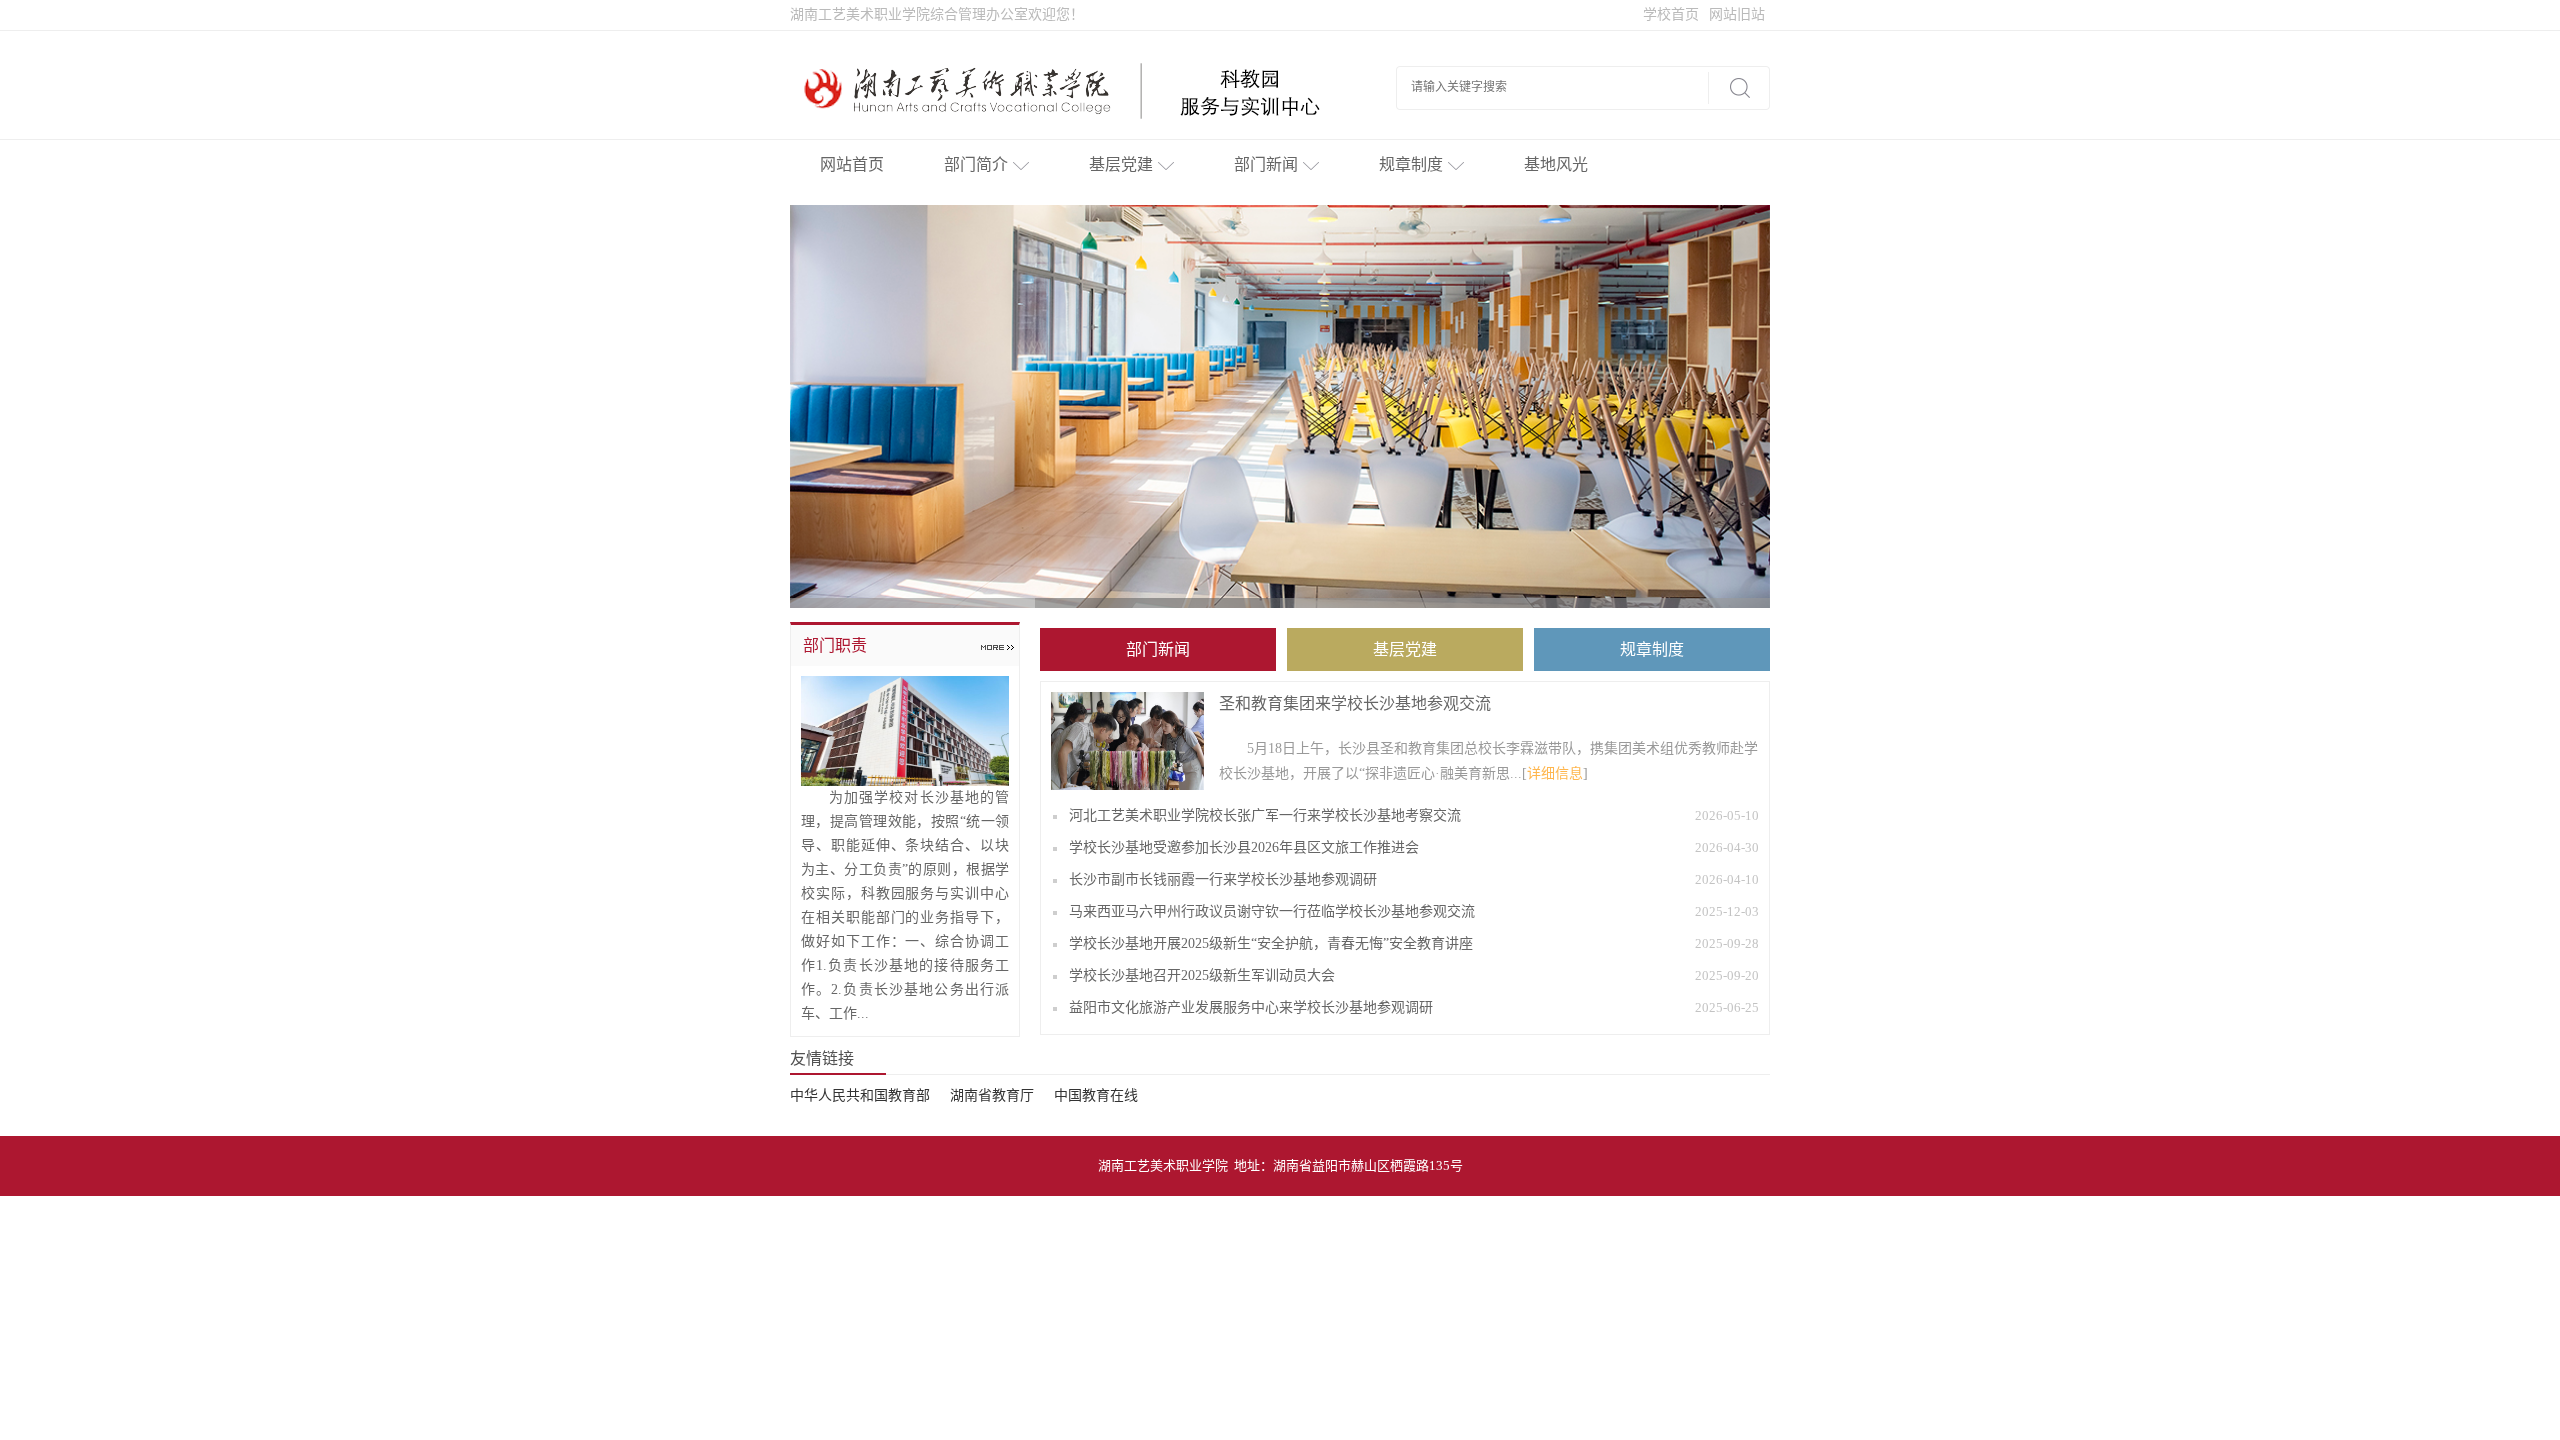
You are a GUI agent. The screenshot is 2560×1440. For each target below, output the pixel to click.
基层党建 (1121, 164)
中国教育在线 (1096, 1095)
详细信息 (1555, 773)
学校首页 (1671, 14)
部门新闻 (1266, 164)
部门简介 (976, 164)
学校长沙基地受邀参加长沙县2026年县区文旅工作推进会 (1244, 847)
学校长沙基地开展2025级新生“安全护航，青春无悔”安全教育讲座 (1271, 943)
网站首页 (852, 164)
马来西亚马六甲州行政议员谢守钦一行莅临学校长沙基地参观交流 (1272, 911)
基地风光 (1556, 164)
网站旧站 (1737, 14)
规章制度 (1411, 164)
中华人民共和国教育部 (860, 1095)
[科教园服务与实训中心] (1073, 90)
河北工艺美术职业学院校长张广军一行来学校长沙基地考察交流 (1265, 815)
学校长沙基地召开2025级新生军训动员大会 (1202, 975)
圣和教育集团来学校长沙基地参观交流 (1355, 703)
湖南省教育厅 (992, 1095)
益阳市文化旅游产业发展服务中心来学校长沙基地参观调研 (1251, 1007)
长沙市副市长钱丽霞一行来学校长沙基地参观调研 (1223, 879)
